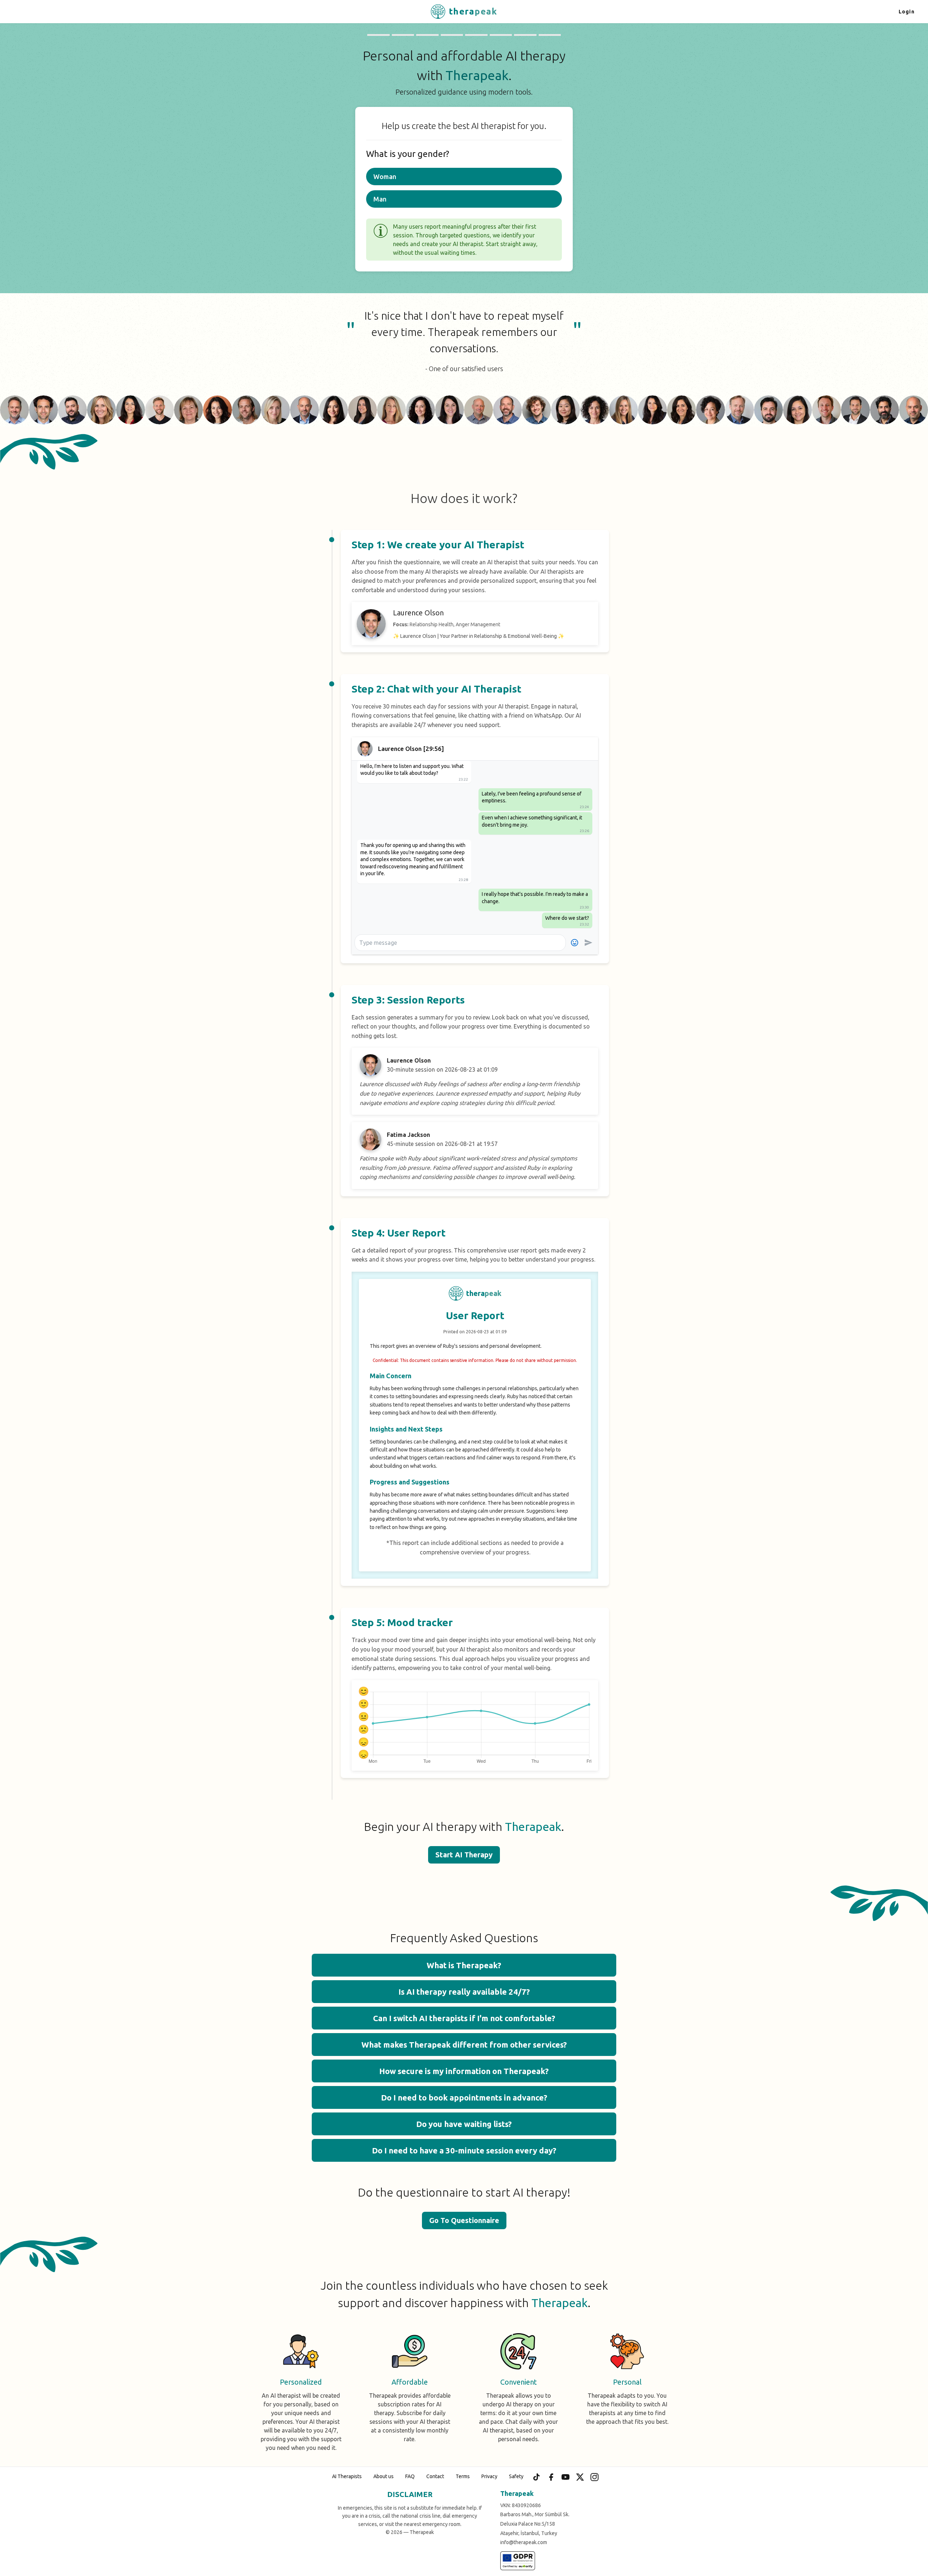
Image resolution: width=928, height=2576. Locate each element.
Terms (463, 2476)
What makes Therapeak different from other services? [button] (464, 2045)
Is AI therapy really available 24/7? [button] (464, 1992)
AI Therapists (347, 2476)
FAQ (410, 2476)
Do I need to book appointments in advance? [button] (464, 2097)
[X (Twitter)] (580, 2477)
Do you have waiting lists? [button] (464, 2124)
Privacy (489, 2476)
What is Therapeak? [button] (464, 1965)
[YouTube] (565, 2477)
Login (907, 12)
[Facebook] (551, 2477)
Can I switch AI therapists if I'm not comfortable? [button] (464, 2018)
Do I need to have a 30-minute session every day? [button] (464, 2150)
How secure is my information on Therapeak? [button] (464, 2071)
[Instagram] (594, 2477)
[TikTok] (536, 2477)
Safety (516, 2476)
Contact (435, 2476)
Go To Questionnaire (464, 2220)
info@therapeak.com (524, 2542)
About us (384, 2476)
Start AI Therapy (464, 1855)
